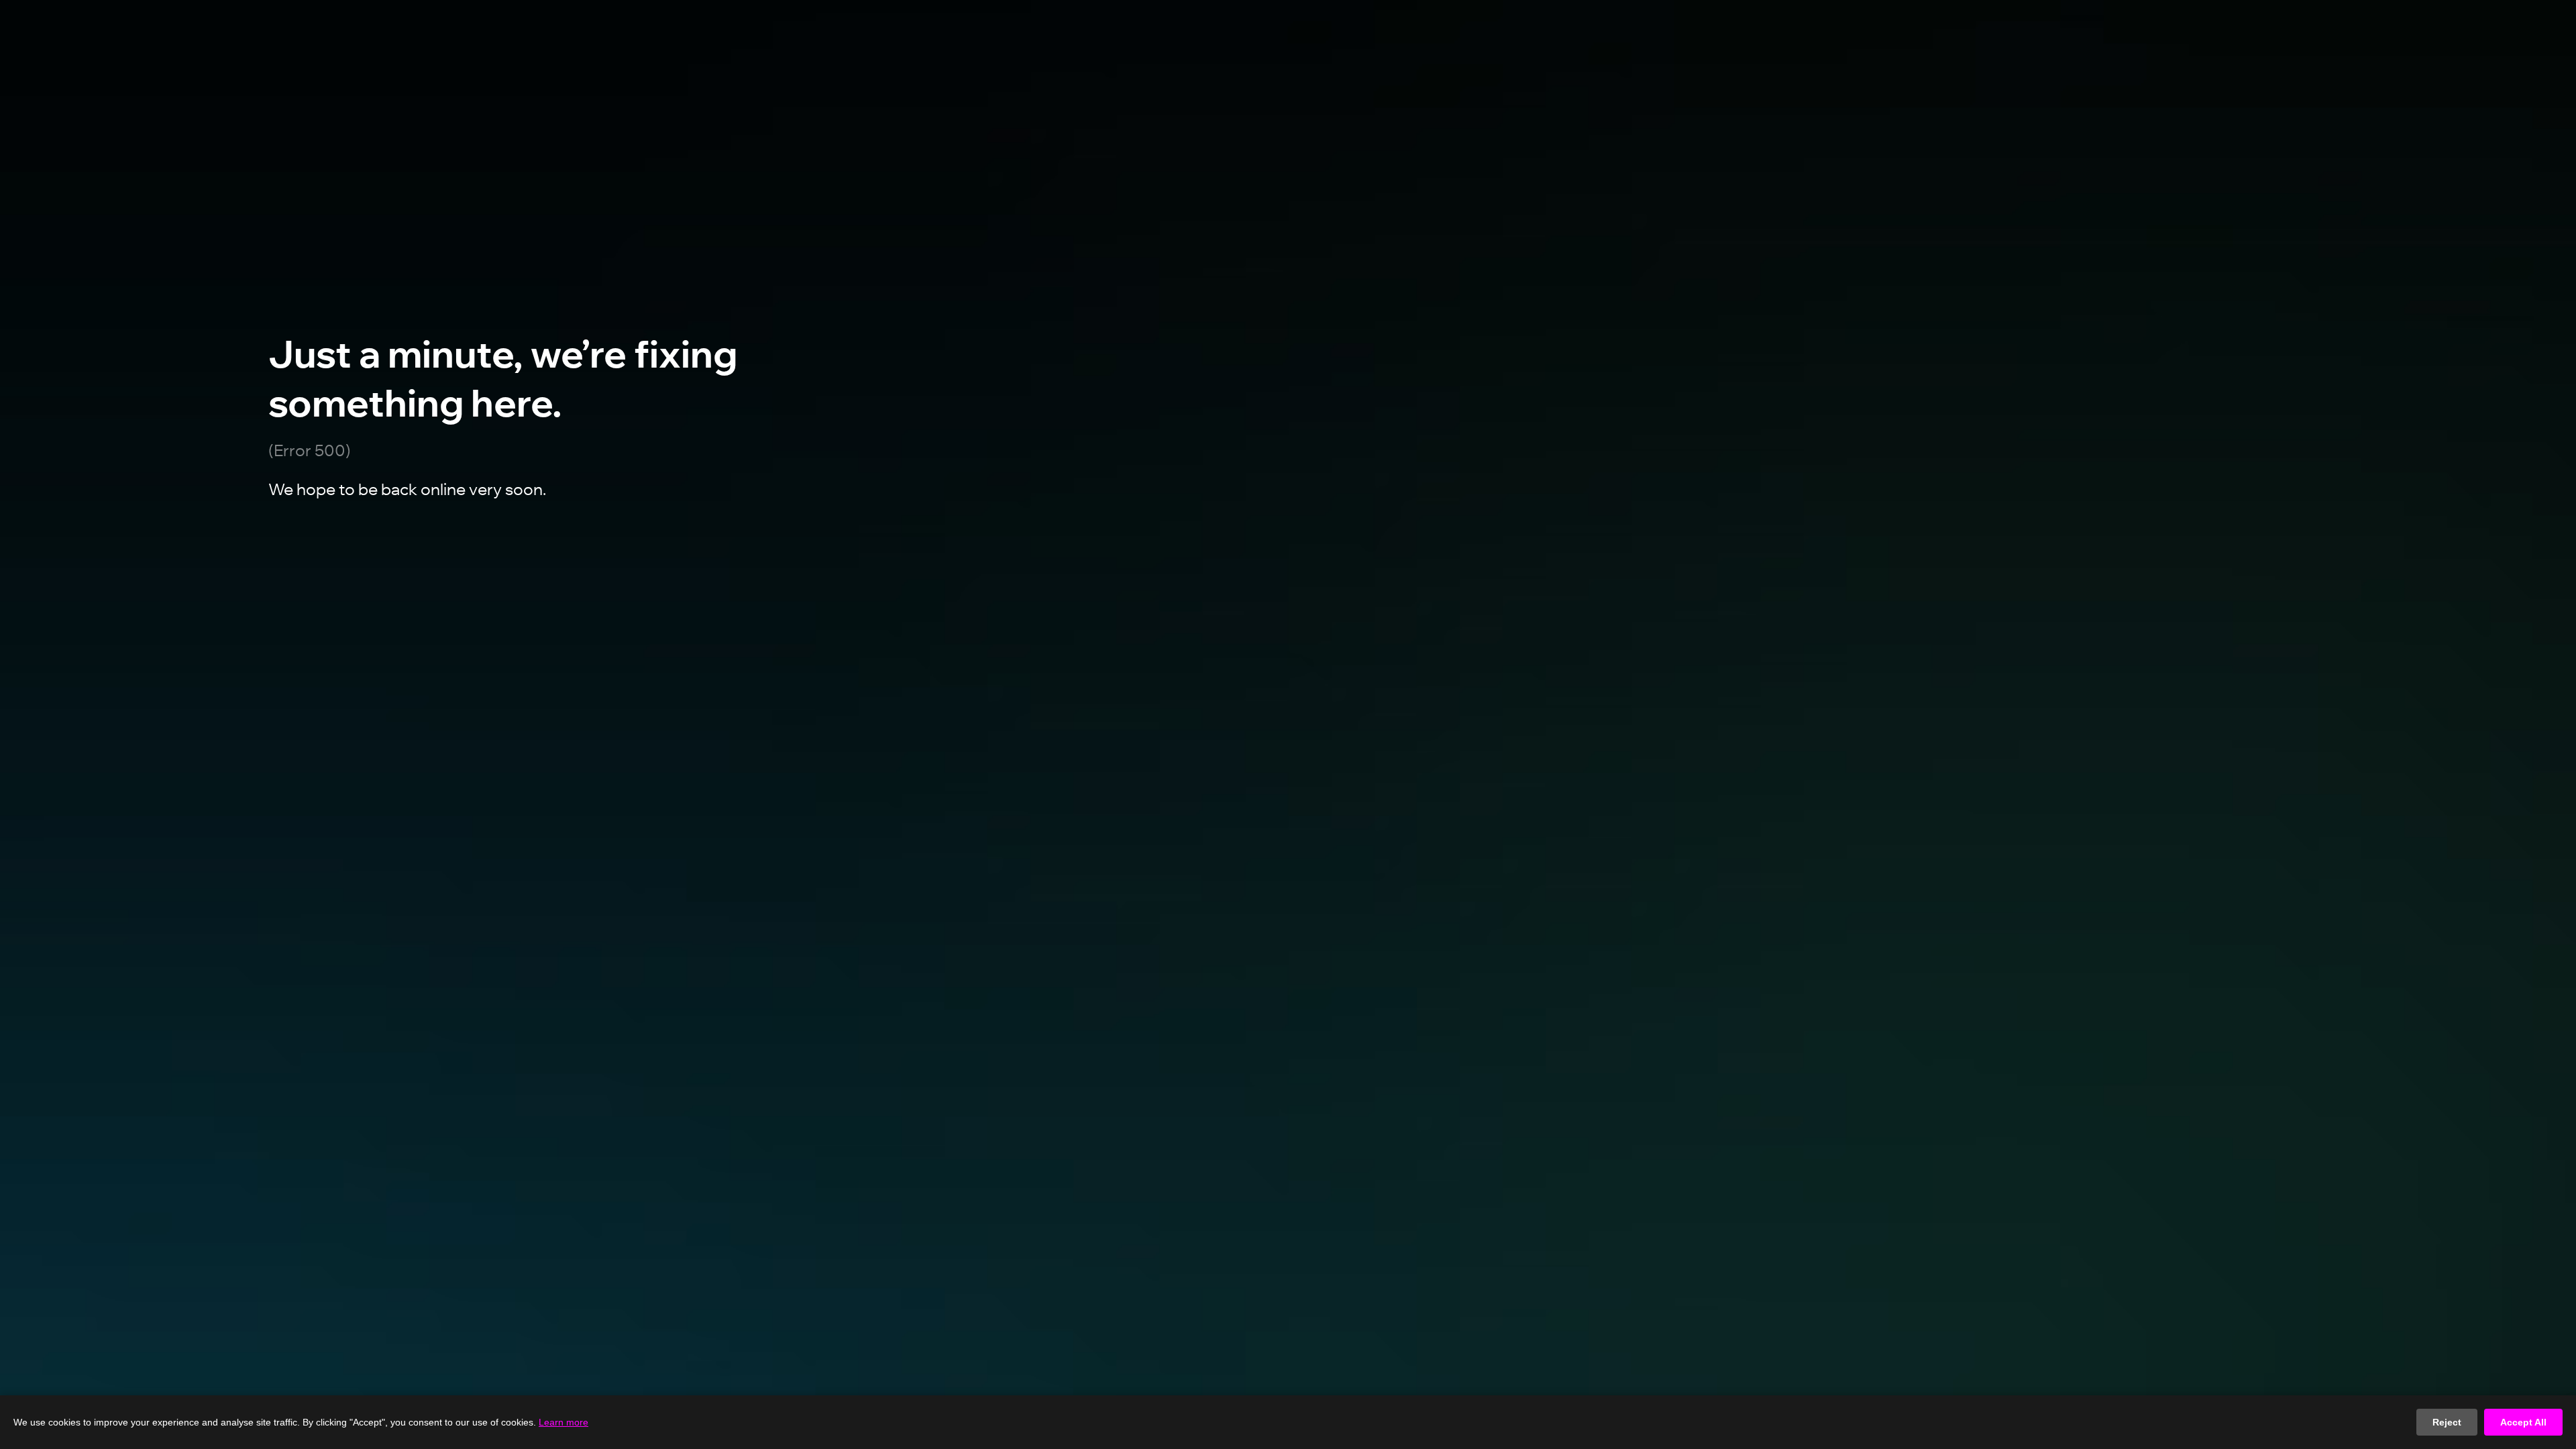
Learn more (563, 1422)
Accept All (2523, 1422)
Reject (2447, 1422)
